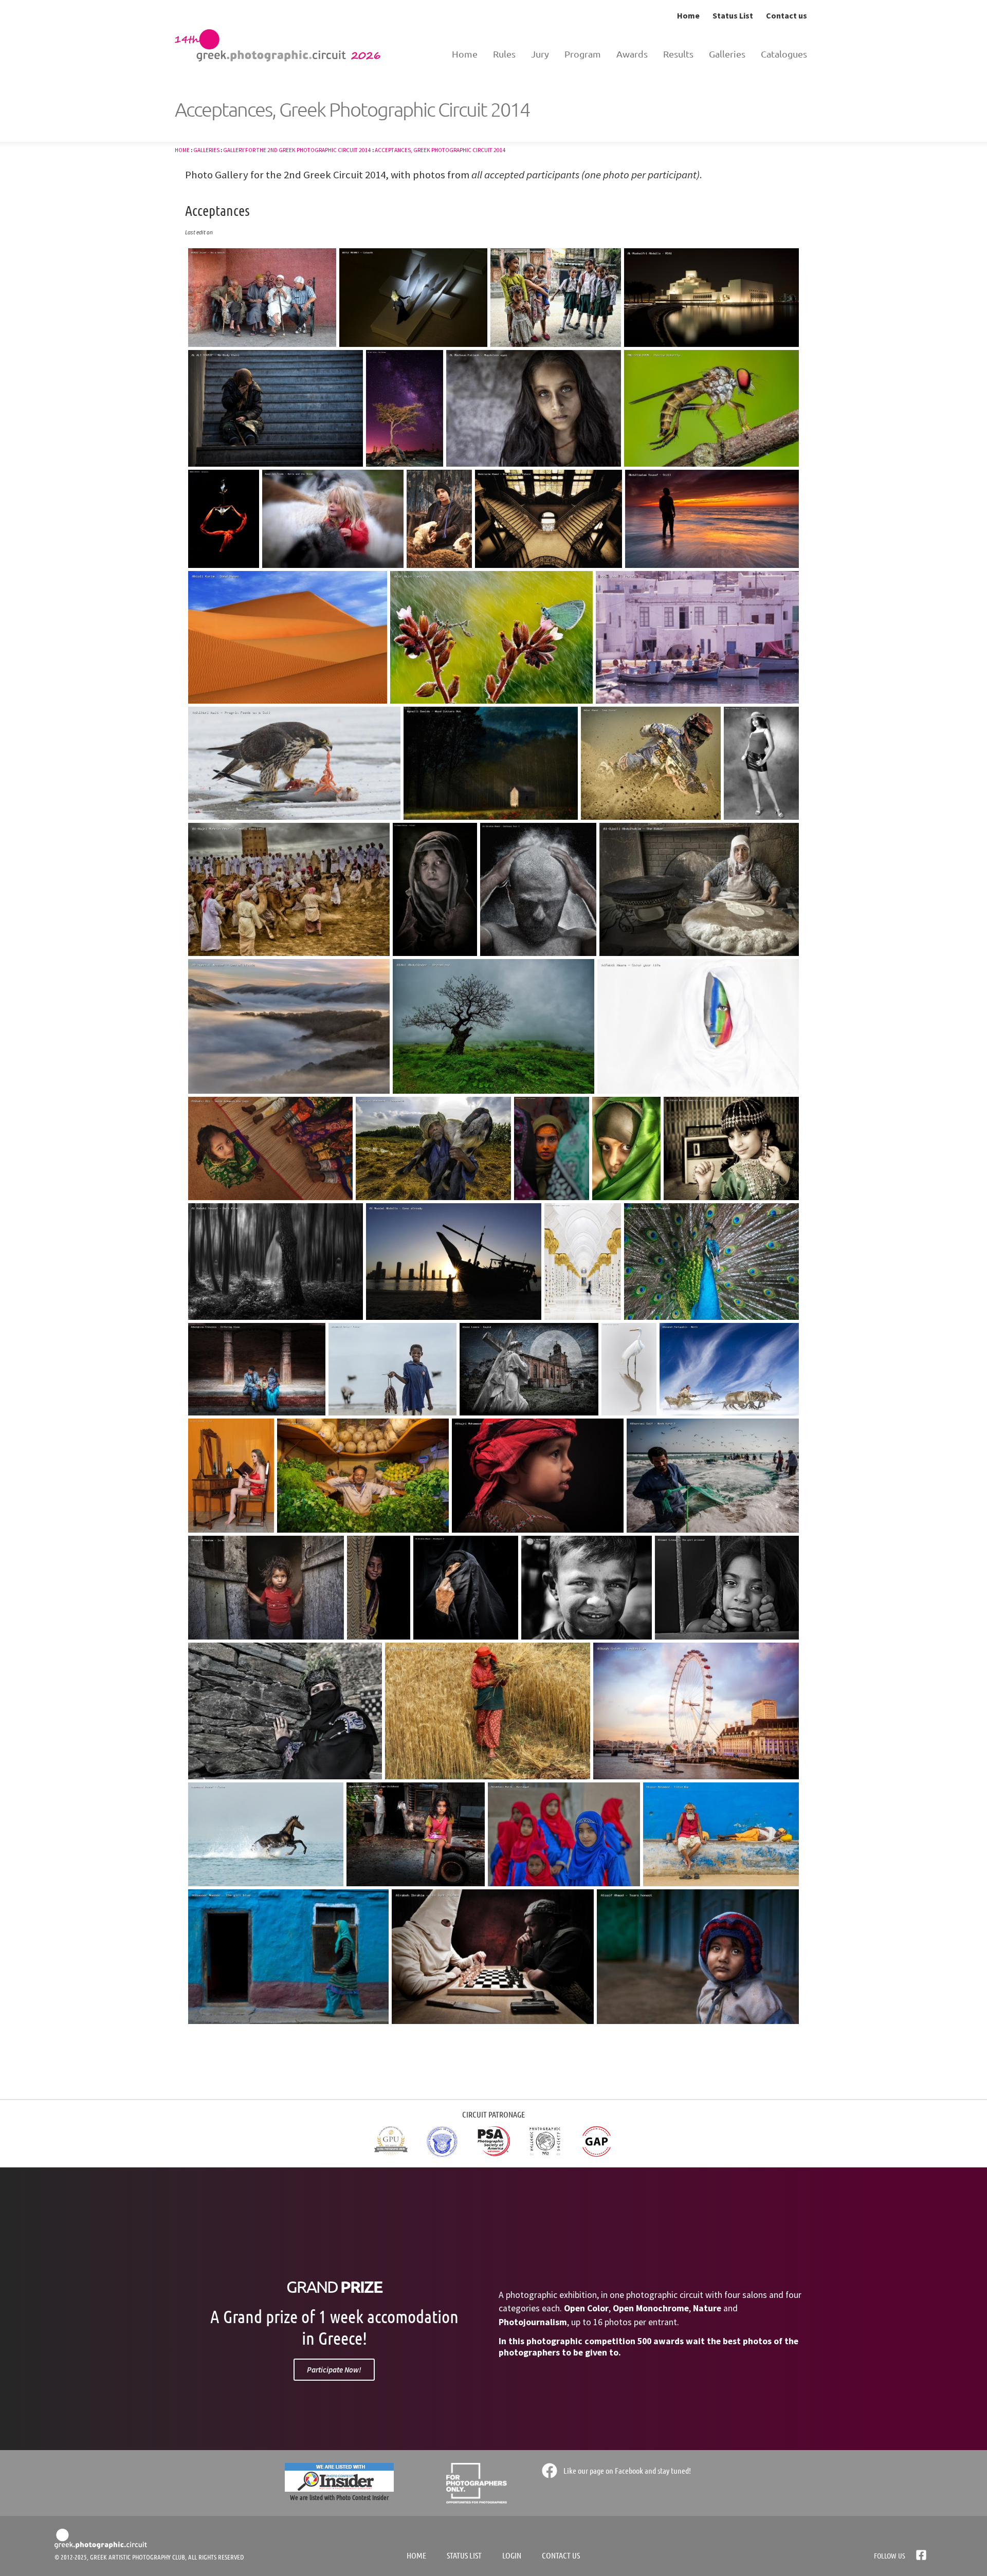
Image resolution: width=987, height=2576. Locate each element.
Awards (632, 54)
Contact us (787, 15)
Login (512, 2555)
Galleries (727, 54)
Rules (504, 54)
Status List (733, 15)
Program (583, 54)
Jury (540, 54)
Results (678, 54)
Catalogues (784, 54)
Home (688, 15)
